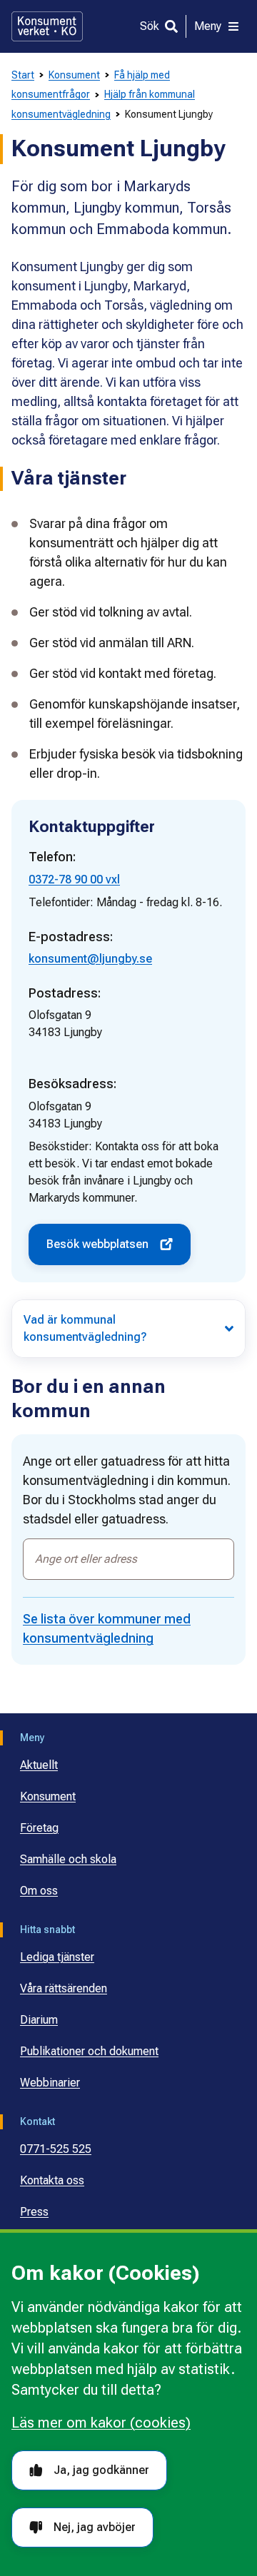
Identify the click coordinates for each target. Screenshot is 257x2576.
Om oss (39, 1891)
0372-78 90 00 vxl (74, 879)
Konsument (74, 75)
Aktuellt (39, 1765)
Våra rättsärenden (64, 1988)
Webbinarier (50, 2083)
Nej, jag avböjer (95, 2527)
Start (23, 75)
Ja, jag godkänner (101, 2470)
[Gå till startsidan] (47, 26)
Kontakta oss (52, 2180)
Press (34, 2212)
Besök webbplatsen (97, 1244)
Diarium (39, 2020)
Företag (39, 1828)
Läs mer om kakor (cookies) (101, 2423)
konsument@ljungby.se (90, 959)
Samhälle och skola (68, 1859)
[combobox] (128, 1559)
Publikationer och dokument (89, 2051)
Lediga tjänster (57, 1957)
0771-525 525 (56, 2149)
